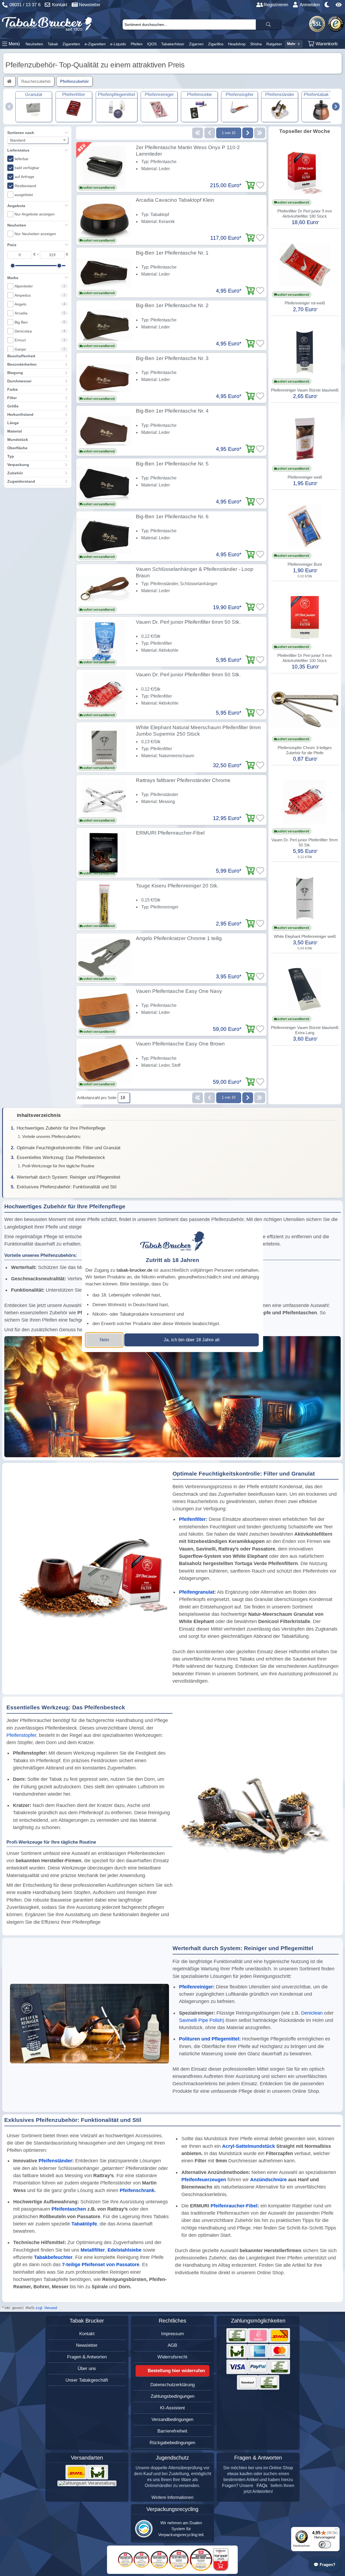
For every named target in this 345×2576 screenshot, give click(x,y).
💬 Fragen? (324, 2565)
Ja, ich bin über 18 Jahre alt (192, 1340)
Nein (104, 1340)
